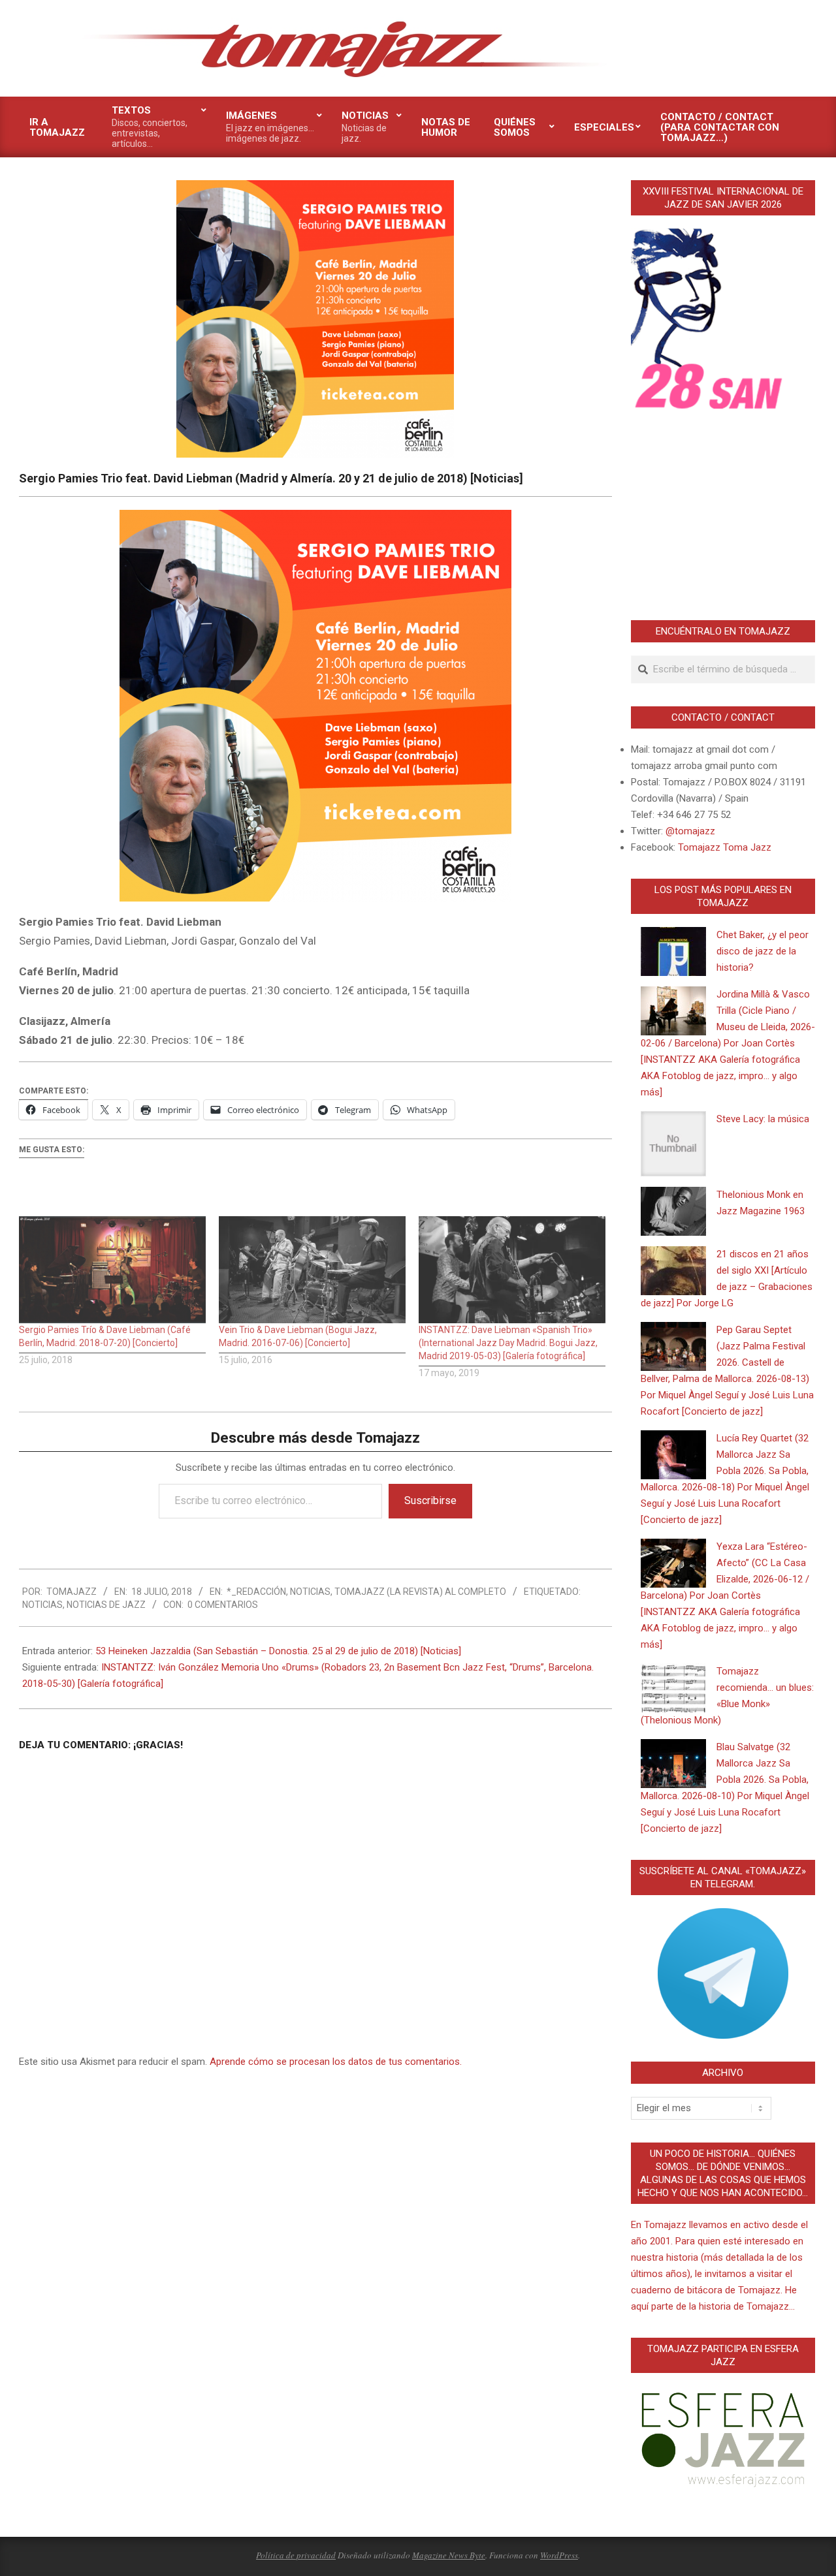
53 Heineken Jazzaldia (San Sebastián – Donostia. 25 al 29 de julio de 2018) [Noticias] (278, 1651)
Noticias (310, 1592)
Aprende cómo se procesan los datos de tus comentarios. (336, 2062)
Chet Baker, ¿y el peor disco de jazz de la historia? (763, 951)
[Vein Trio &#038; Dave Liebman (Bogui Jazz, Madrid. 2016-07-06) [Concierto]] (312, 1269)
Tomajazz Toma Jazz (725, 847)
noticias (42, 1605)
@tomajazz (690, 831)
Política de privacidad (296, 2555)
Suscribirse (430, 1500)
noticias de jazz (106, 1605)
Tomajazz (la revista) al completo (420, 1592)
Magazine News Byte (449, 2555)
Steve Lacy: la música (763, 1119)
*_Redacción (256, 1592)
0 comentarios (223, 1605)
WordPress (559, 2555)
